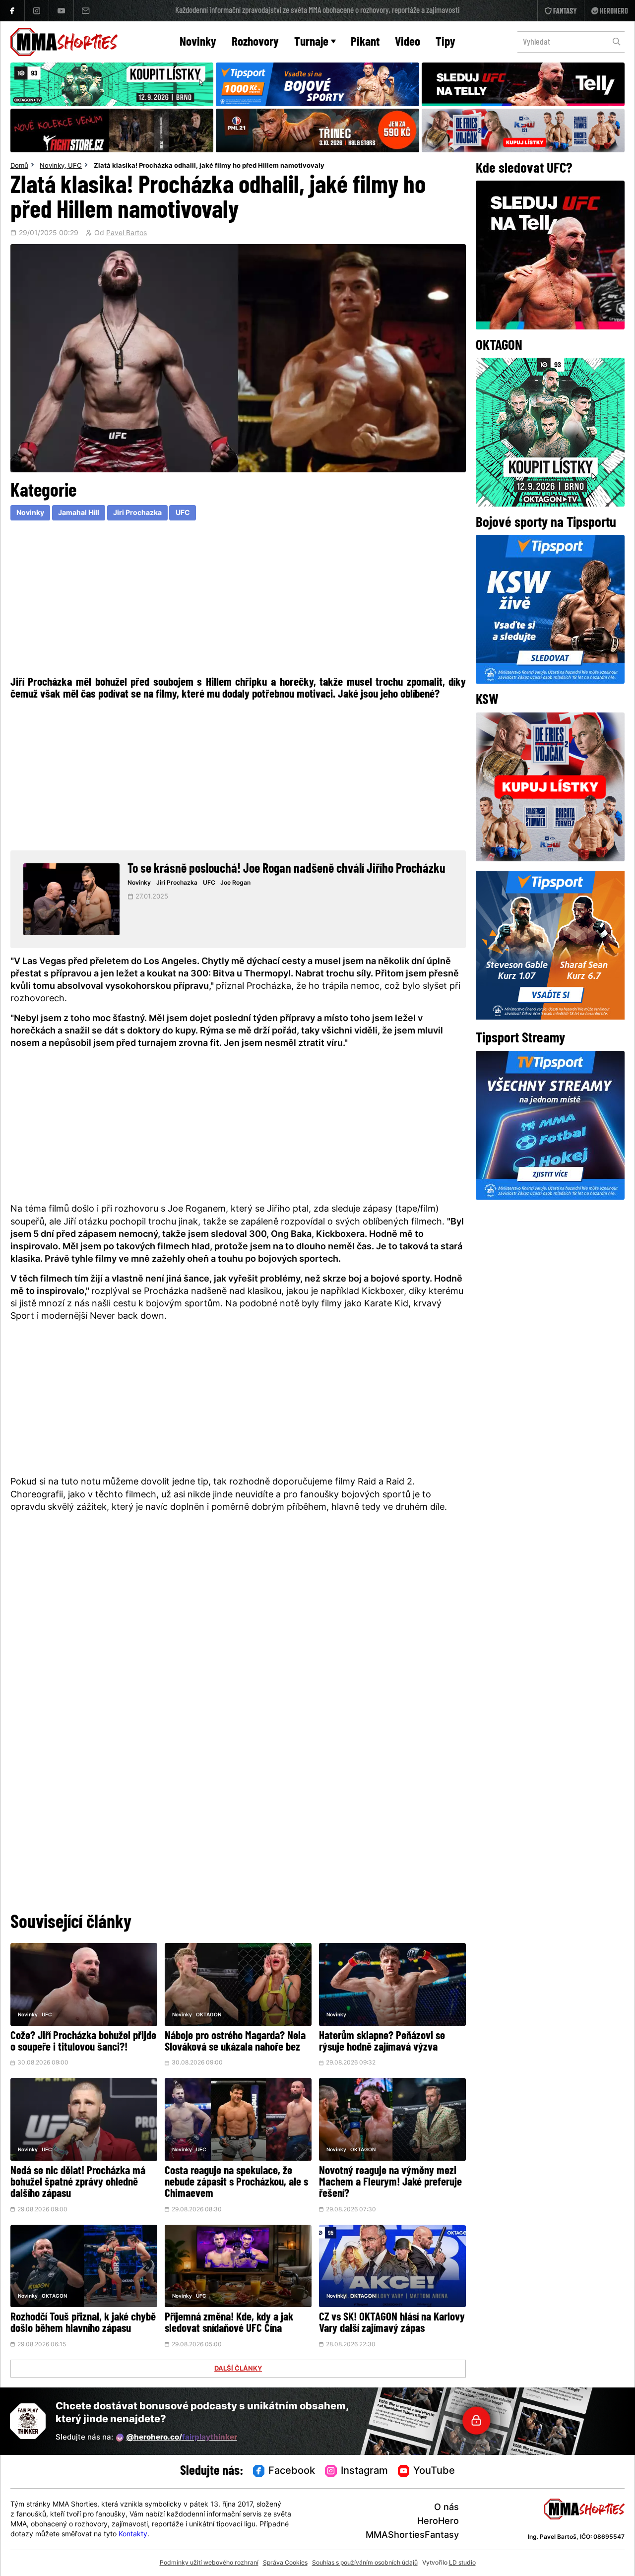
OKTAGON (209, 2015)
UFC (75, 166)
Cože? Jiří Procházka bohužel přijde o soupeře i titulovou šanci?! (83, 2042)
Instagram (364, 2471)
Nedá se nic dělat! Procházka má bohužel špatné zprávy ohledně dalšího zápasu (78, 2183)
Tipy (445, 42)
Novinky (198, 42)
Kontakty (133, 2535)
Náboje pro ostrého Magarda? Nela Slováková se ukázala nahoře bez (235, 2042)
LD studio (462, 2563)
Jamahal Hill (79, 513)
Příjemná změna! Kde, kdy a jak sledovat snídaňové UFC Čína (229, 2323)
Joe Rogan (235, 883)
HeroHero (438, 2522)
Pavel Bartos (127, 234)
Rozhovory (255, 42)
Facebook (292, 2471)
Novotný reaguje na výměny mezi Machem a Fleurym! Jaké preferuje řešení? (390, 2183)
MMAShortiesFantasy (412, 2536)
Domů (19, 166)
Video (408, 42)
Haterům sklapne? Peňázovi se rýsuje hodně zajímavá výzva (382, 2042)
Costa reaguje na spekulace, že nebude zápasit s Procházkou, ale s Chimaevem (236, 2183)
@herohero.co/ (182, 2438)
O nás (446, 2508)
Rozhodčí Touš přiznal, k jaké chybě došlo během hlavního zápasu (83, 2323)
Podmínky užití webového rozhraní (209, 2563)
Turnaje (311, 42)
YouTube (434, 2471)
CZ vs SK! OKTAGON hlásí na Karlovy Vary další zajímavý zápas (392, 2323)
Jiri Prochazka (137, 513)
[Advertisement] (238, 597)
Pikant (365, 42)
